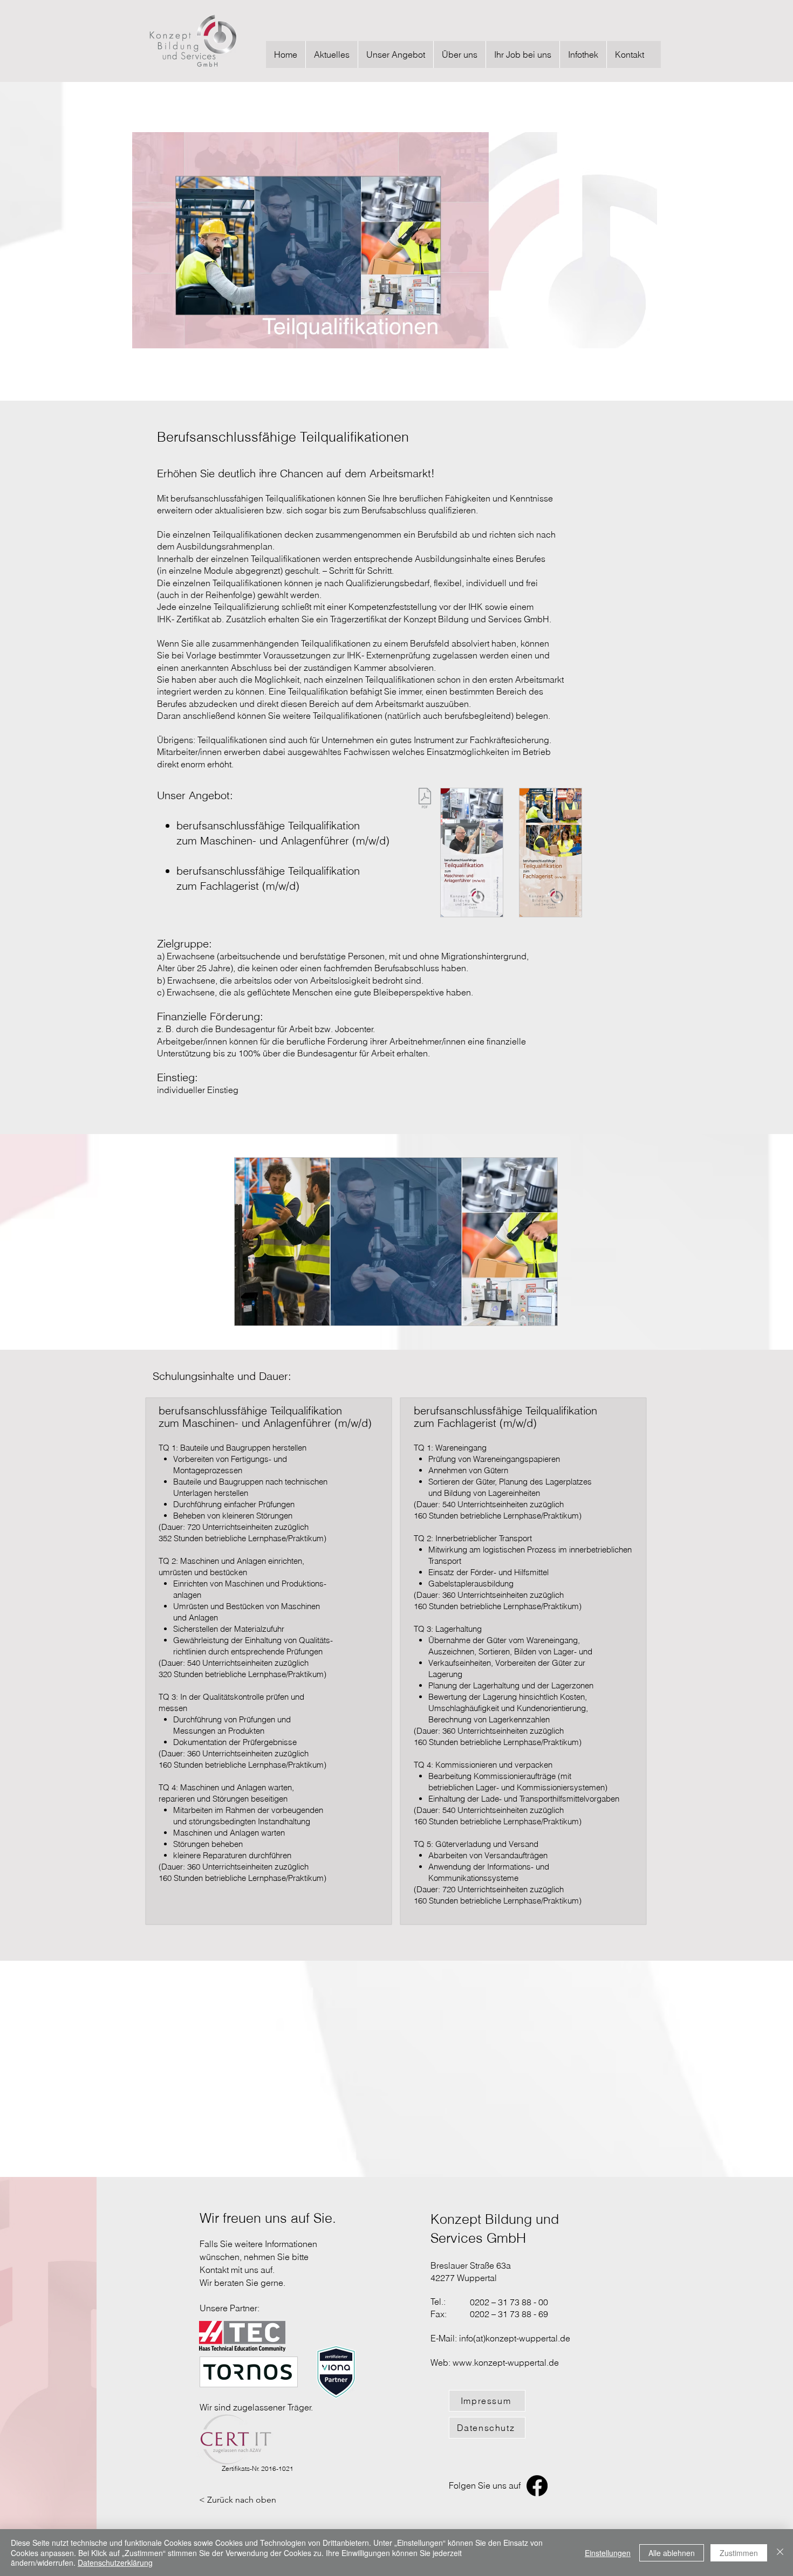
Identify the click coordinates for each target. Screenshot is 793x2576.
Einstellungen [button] (608, 2553)
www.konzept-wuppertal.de (506, 2362)
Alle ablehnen (672, 2553)
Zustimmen (739, 2553)
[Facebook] (537, 2486)
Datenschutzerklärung (115, 2563)
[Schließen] (780, 2553)
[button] (395, 54)
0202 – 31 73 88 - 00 (509, 2302)
